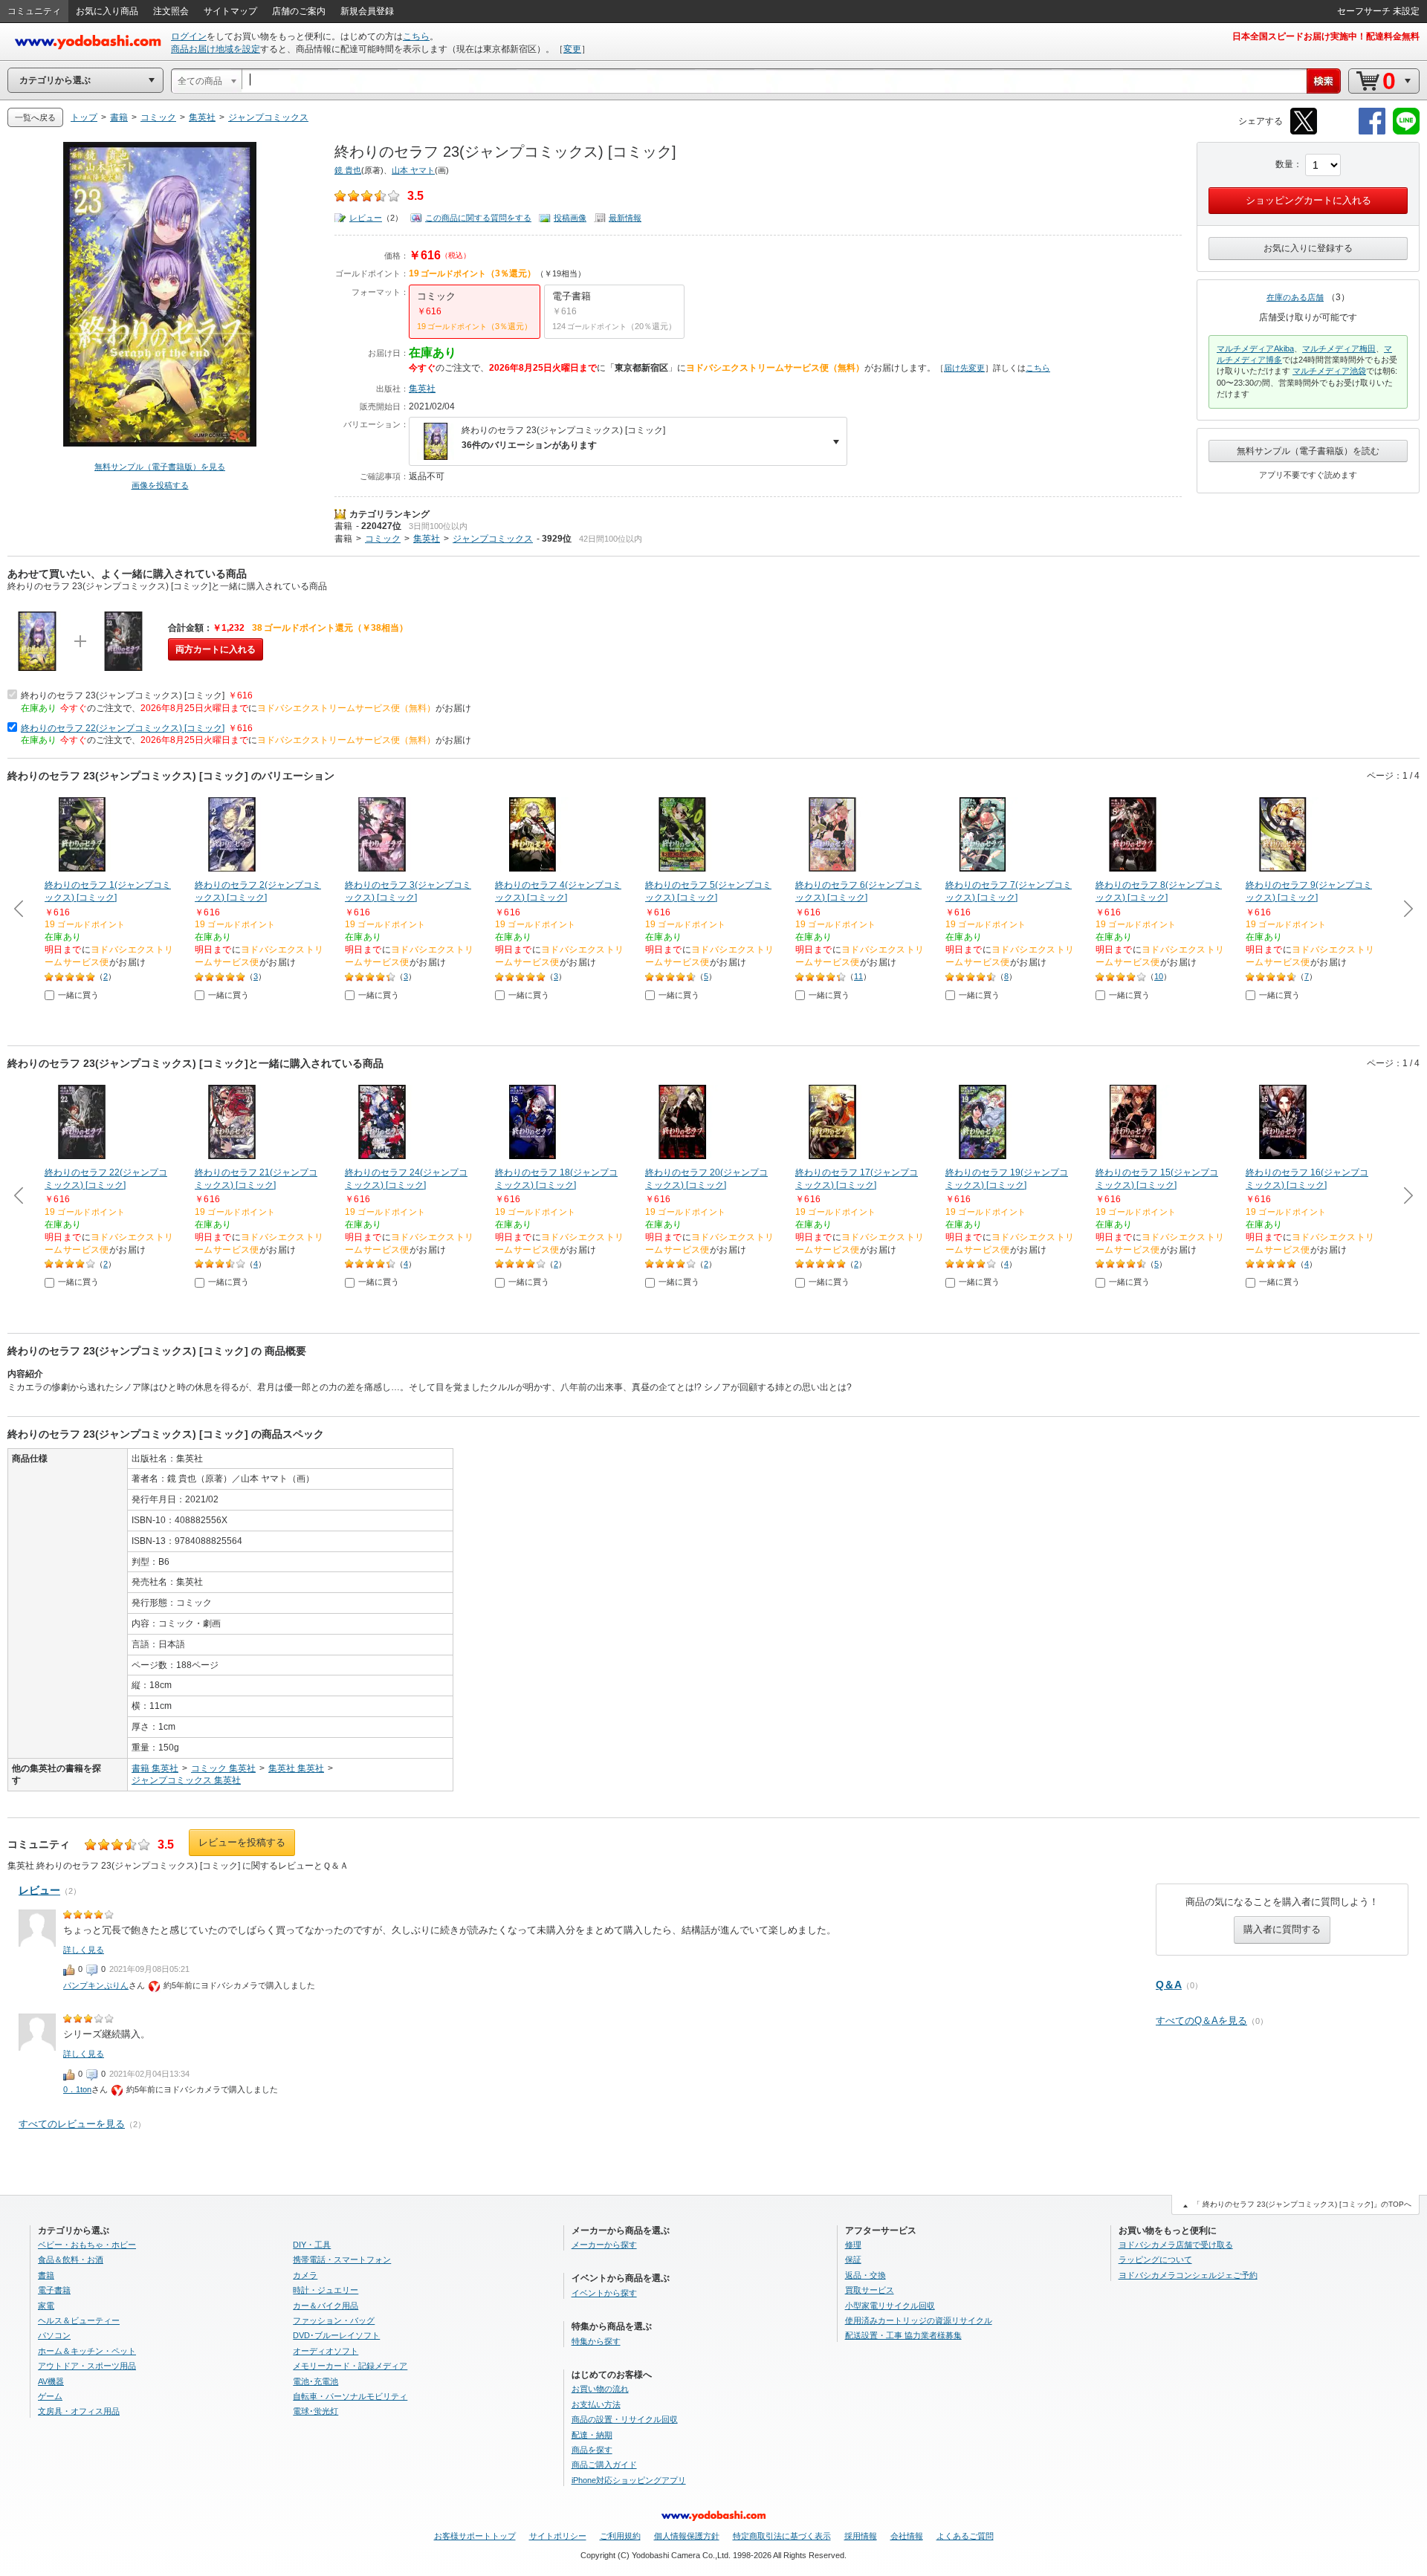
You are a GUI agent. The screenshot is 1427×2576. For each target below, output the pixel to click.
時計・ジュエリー (326, 2290)
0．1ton (77, 2089)
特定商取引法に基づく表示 (782, 2536)
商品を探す (592, 2450)
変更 (572, 49)
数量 (1284, 164)
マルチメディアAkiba (1255, 348)
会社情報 (907, 2536)
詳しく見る (84, 1950)
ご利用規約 (620, 2536)
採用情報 (861, 2536)
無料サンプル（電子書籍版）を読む (1308, 451)
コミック (383, 539)
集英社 (422, 389)
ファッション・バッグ (334, 2320)
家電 (46, 2306)
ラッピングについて (1155, 2259)
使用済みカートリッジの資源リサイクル (919, 2320)
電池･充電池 (316, 2381)
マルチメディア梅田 (1339, 348)
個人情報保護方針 (687, 2536)
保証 (853, 2259)
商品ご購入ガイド (604, 2465)
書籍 (343, 526)
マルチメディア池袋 (1329, 371)
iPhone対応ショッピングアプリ (629, 2480)
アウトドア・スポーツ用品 (87, 2366)
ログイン (189, 36)
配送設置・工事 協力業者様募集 (903, 2335)
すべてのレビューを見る (72, 2124)
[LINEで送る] (1406, 132)
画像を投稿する (160, 485)
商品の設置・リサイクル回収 (625, 2419)
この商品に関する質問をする (478, 218)
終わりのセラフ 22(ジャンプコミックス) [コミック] (123, 728)
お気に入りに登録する (1308, 248)
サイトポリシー (558, 2536)
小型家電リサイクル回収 (890, 2306)
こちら (416, 36)
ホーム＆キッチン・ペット (87, 2351)
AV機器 (51, 2381)
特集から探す (596, 2341)
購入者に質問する (1282, 1929)
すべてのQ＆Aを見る (1201, 2021)
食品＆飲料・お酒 (71, 2259)
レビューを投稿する (242, 1842)
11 (858, 976)
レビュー (366, 218)
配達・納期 (592, 2435)
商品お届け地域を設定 (216, 49)
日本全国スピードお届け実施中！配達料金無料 (1326, 36)
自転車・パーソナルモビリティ (350, 2396)
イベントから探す (604, 2293)
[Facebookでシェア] (1372, 132)
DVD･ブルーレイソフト (336, 2335)
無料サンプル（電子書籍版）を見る (160, 467)
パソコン (54, 2335)
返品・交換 (865, 2275)
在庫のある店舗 (1295, 297)
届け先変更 (964, 368)
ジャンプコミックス (493, 539)
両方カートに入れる (216, 649)
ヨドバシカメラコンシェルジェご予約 (1188, 2275)
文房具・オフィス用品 (79, 2411)
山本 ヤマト (413, 170)
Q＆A (1169, 1985)
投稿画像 (570, 218)
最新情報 (625, 218)
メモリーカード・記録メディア (350, 2366)
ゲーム (50, 2396)
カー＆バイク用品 (326, 2306)
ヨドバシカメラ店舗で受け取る (1176, 2245)
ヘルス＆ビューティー (79, 2320)
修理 (853, 2245)
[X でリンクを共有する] (1304, 132)
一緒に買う (78, 995)
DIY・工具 (312, 2245)
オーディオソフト (326, 2351)
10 (1159, 976)
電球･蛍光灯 (316, 2411)
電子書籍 (54, 2290)
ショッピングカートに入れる (1308, 200)
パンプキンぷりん (96, 1985)
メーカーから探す (604, 2245)
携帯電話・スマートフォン (342, 2259)
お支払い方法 (596, 2404)
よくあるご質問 (965, 2536)
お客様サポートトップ (475, 2536)
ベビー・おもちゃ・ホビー (87, 2245)
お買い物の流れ (600, 2389)
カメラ (305, 2275)
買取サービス (870, 2290)
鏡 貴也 (348, 170)
